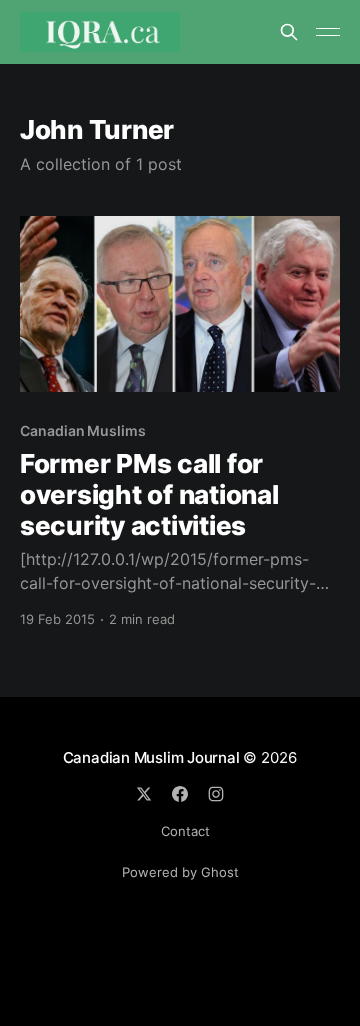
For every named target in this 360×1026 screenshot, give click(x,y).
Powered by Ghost (180, 872)
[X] (144, 794)
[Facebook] (180, 794)
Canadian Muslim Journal (153, 757)
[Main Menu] (328, 32)
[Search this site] (289, 32)
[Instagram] (216, 794)
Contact (185, 831)
